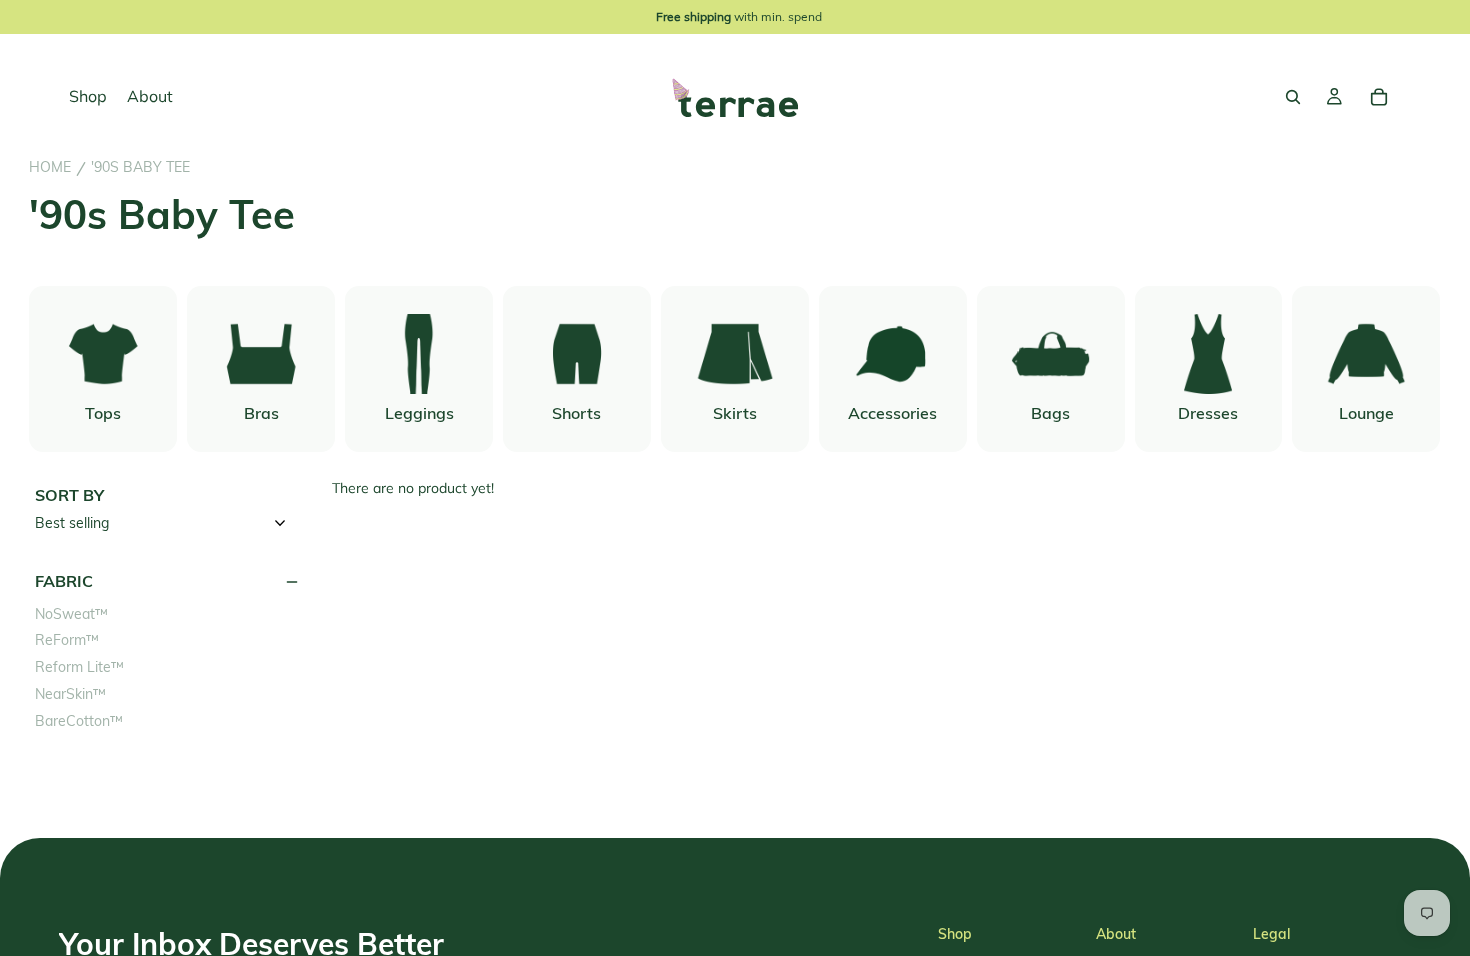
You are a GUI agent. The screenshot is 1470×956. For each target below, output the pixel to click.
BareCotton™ (79, 721)
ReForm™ (67, 640)
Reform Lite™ (79, 667)
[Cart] (1379, 97)
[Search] (1293, 97)
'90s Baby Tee (140, 167)
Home (50, 167)
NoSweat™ (71, 614)
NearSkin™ (70, 694)
